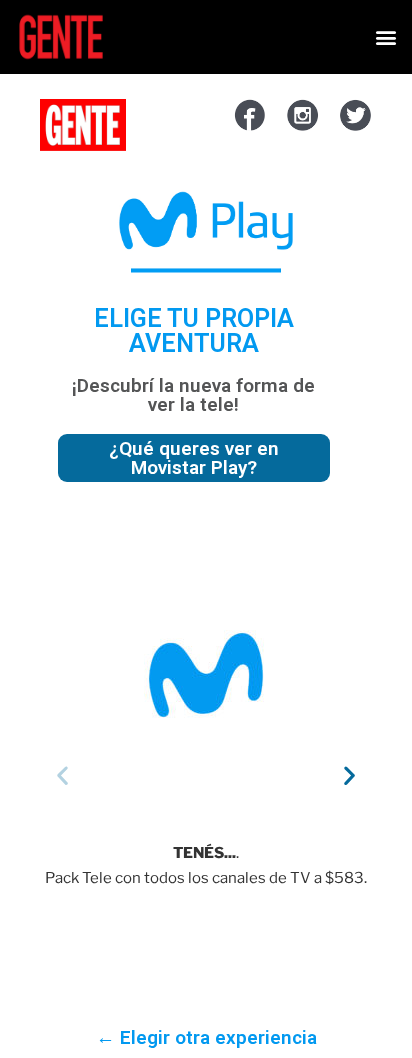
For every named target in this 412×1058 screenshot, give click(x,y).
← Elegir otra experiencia (206, 1037)
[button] (385, 37)
